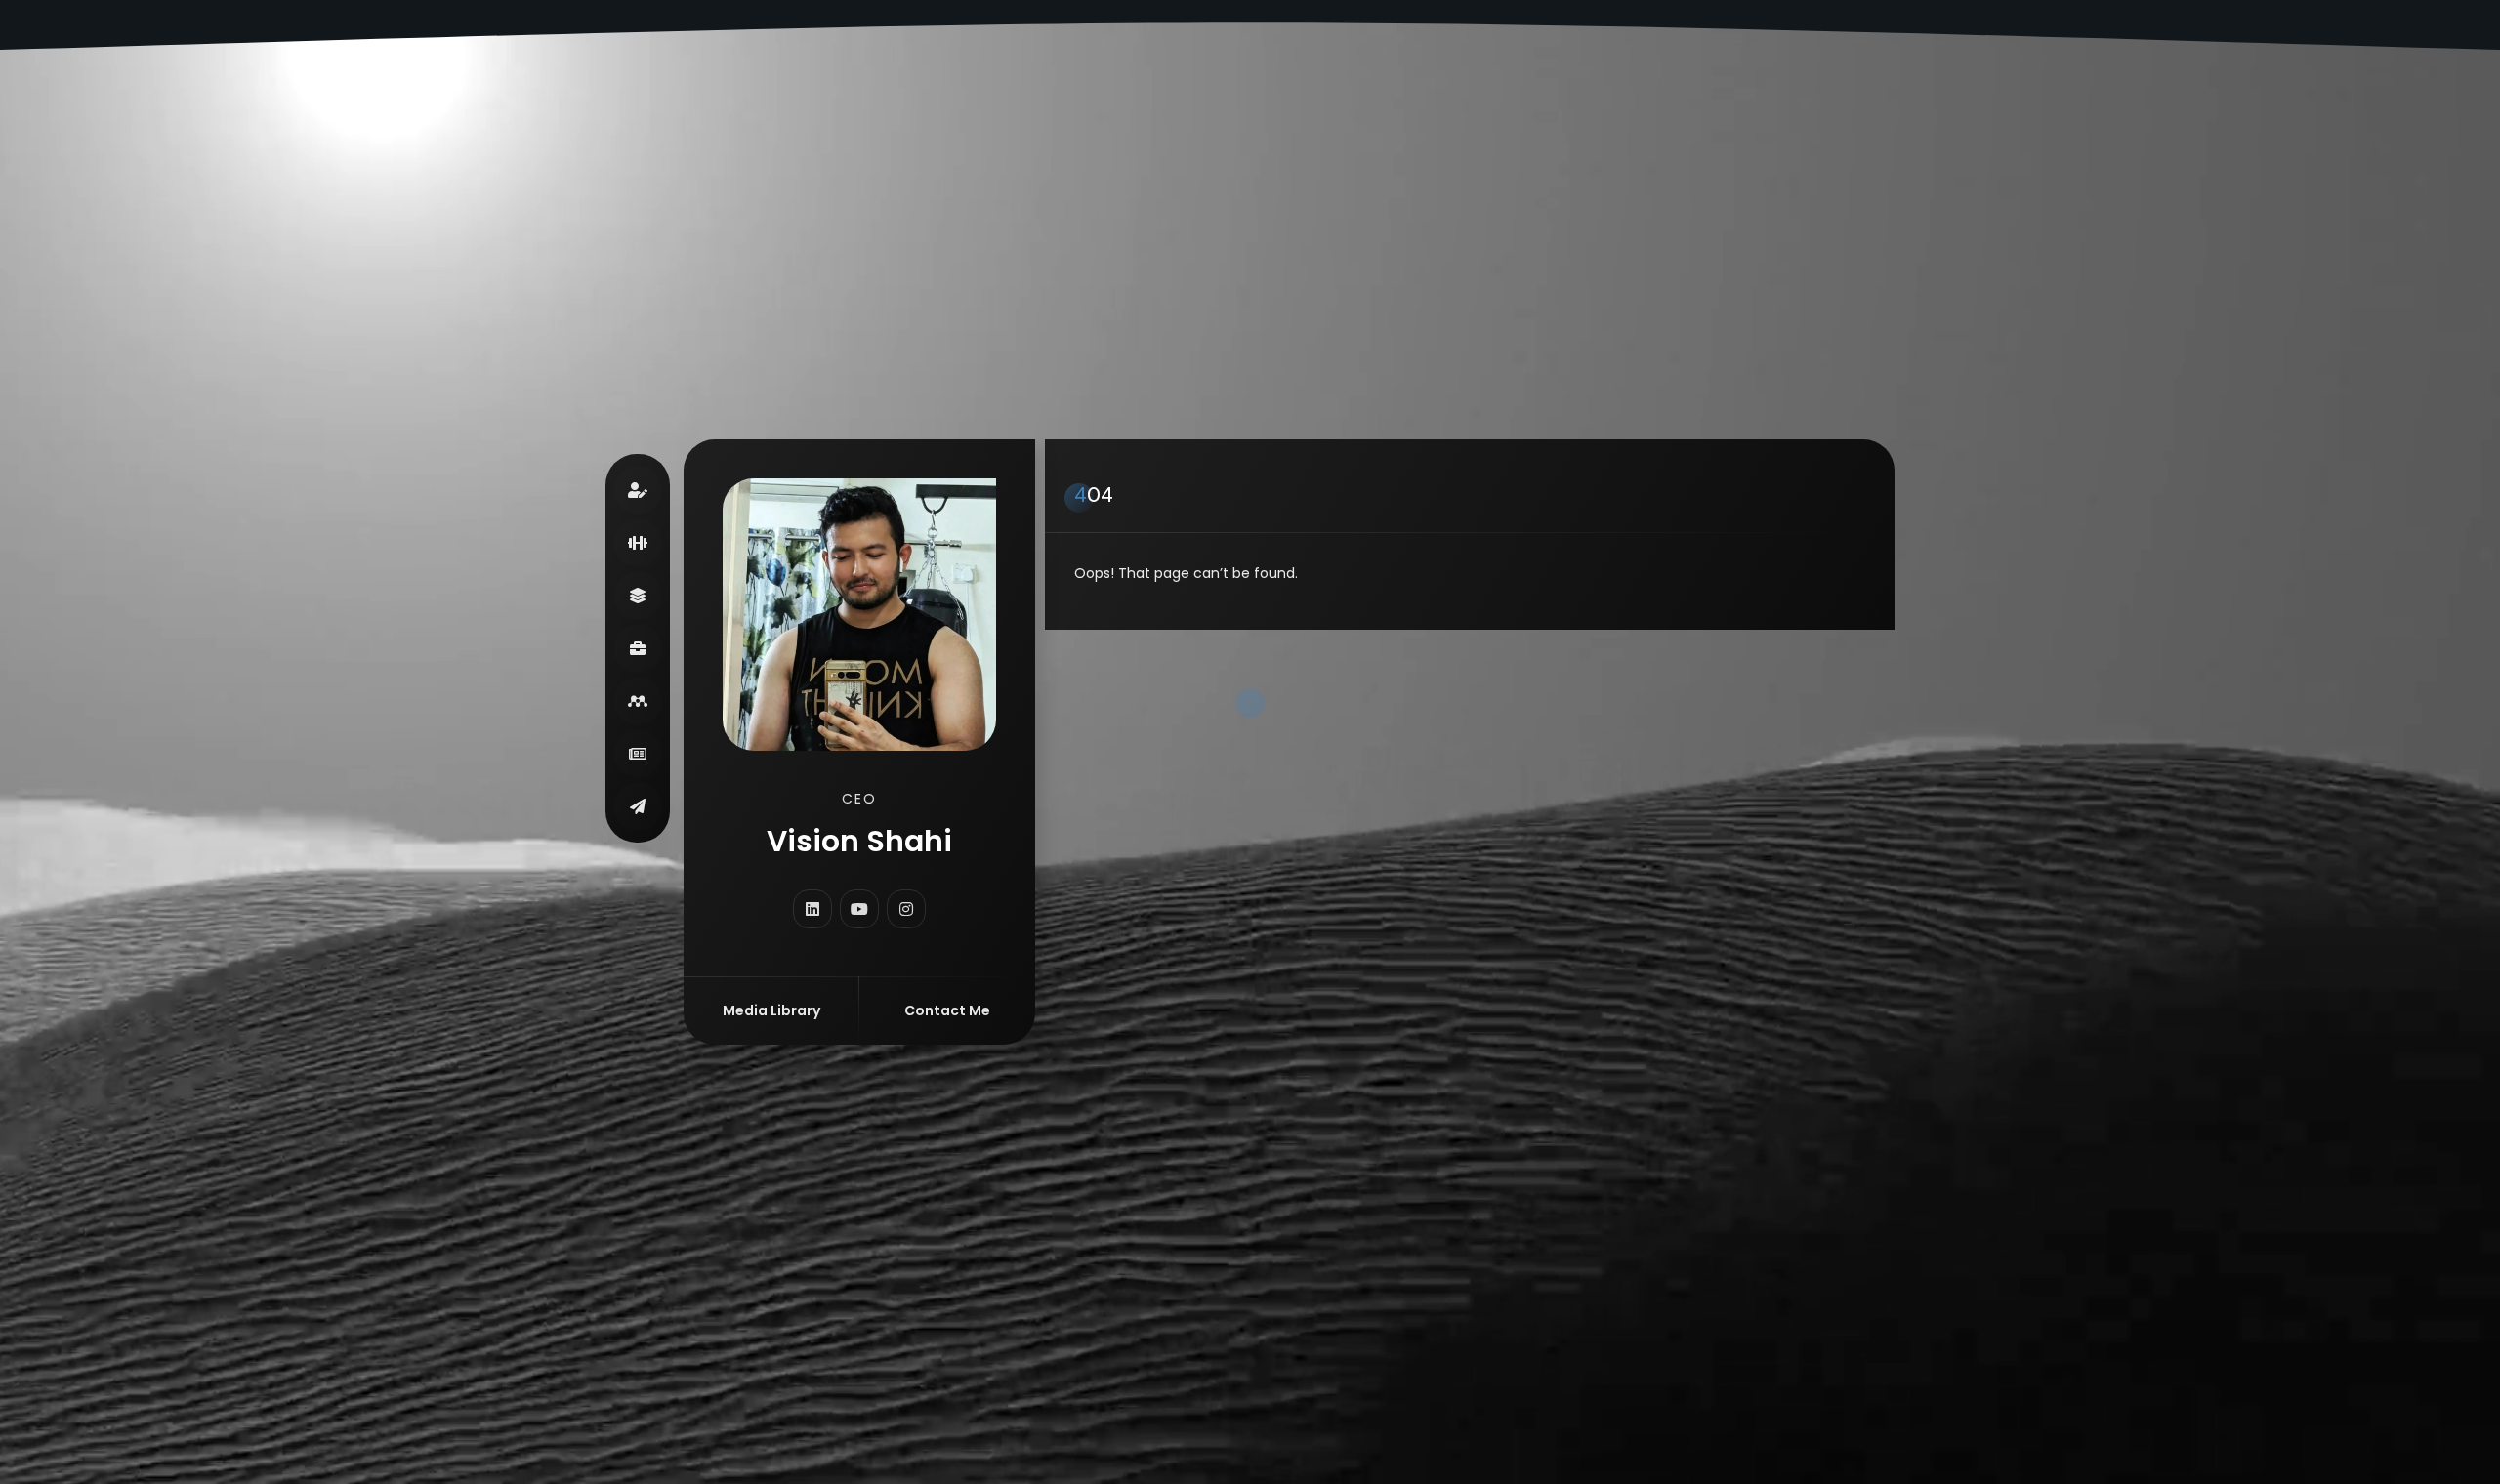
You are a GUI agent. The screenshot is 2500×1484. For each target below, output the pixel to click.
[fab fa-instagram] (906, 909)
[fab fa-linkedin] (812, 909)
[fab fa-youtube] (859, 909)
